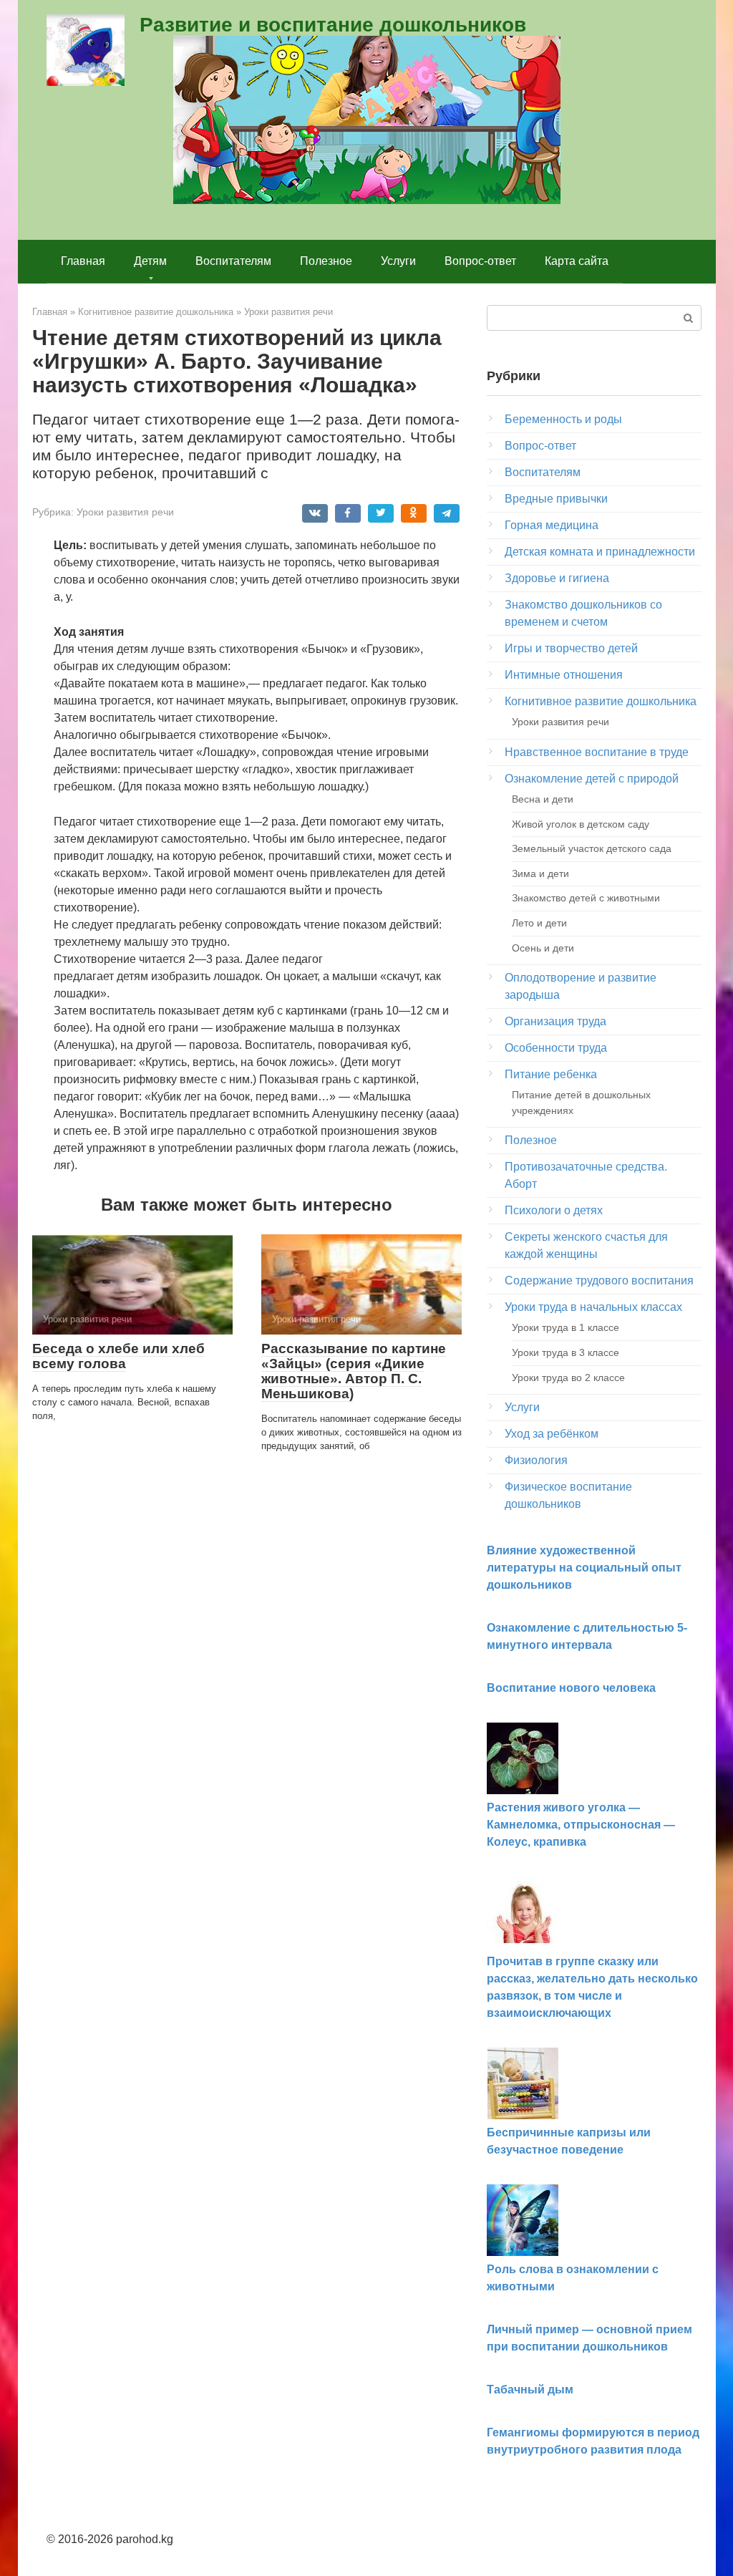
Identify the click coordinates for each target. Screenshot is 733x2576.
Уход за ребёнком (552, 1434)
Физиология (536, 1460)
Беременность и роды (563, 419)
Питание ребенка (551, 1074)
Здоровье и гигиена (557, 578)
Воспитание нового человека (571, 1688)
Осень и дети (543, 948)
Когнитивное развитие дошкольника (601, 701)
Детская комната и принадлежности (600, 552)
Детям (150, 261)
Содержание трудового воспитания (599, 1280)
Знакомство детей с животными (586, 898)
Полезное (326, 261)
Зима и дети (540, 873)
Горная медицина (552, 525)
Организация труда (555, 1021)
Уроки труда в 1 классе (565, 1327)
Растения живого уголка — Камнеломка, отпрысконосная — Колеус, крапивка (581, 1825)
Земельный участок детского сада (592, 848)
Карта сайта (577, 261)
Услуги (398, 261)
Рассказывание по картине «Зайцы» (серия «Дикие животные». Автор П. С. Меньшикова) (354, 1371)
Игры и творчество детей (571, 648)
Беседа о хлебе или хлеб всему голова (118, 1356)
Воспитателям (233, 261)
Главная (83, 261)
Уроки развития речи (125, 512)
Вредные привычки (556, 499)
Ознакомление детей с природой (592, 779)
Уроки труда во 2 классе (568, 1377)
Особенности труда (556, 1048)
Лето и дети (539, 923)
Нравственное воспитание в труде (597, 752)
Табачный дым (530, 2389)
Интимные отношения (564, 675)
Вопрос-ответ (480, 261)
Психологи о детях (554, 1210)
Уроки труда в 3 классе (565, 1352)
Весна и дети (543, 799)
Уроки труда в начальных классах (593, 1307)
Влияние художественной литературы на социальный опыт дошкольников (584, 1568)
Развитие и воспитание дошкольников (333, 25)
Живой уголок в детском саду (581, 824)
